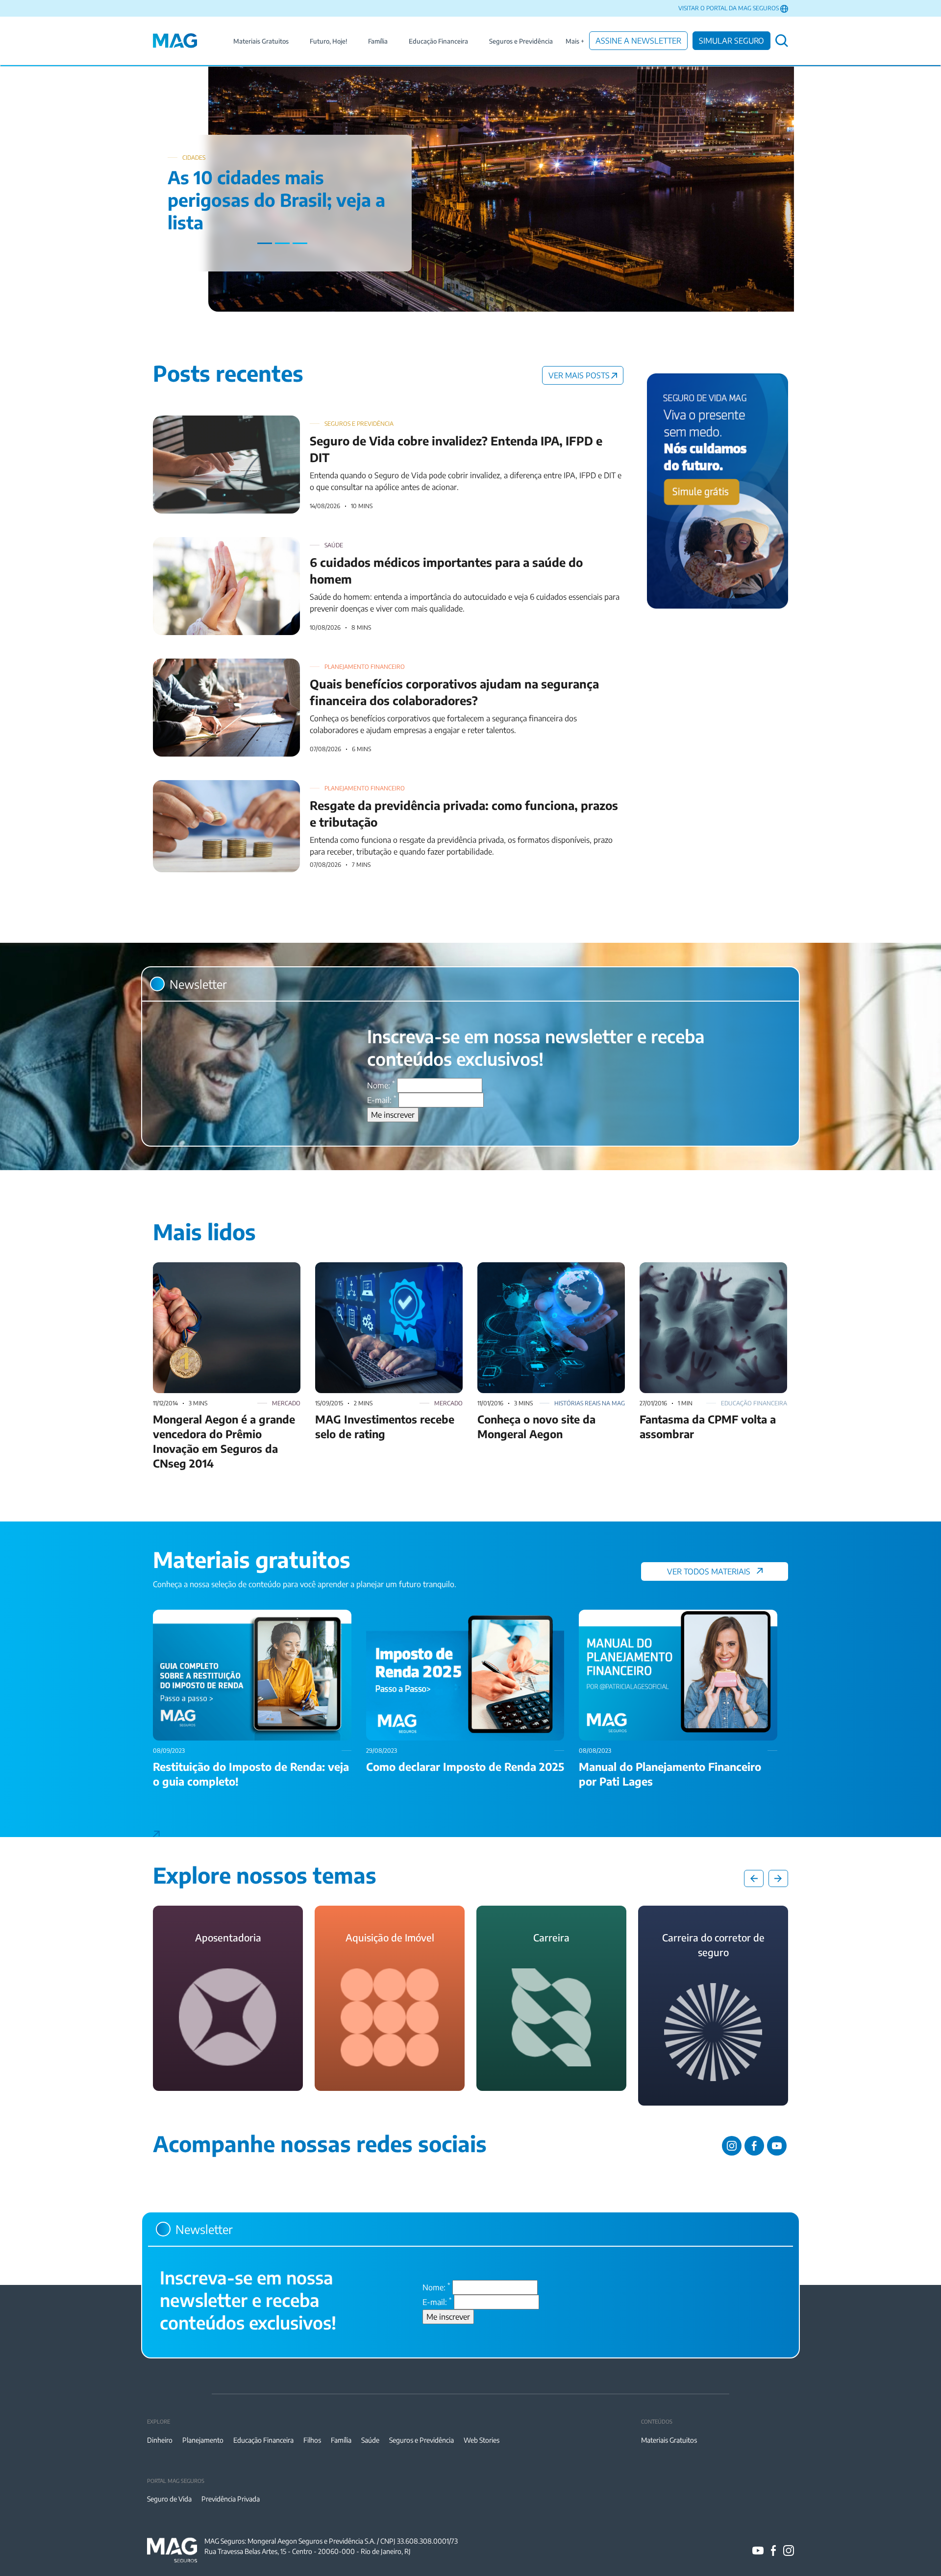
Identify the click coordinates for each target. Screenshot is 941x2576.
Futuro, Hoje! (328, 41)
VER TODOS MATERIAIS (709, 1571)
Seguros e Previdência (521, 41)
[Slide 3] (300, 243)
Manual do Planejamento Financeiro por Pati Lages (666, 1616)
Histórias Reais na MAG (590, 1403)
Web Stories (482, 2440)
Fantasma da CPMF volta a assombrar (704, 1268)
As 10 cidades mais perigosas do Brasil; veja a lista (276, 200)
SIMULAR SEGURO (731, 41)
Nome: (381, 1085)
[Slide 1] (265, 243)
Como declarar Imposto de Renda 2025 (432, 1616)
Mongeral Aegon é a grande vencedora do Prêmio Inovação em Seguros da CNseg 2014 (224, 1280)
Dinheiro (160, 2440)
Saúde (334, 545)
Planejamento (203, 2440)
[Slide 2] (282, 243)
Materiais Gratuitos (261, 41)
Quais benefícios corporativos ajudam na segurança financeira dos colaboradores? (293, 664)
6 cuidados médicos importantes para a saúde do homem (251, 543)
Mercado (286, 1403)
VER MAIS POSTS (579, 375)
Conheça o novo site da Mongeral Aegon (546, 1268)
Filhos (312, 2440)
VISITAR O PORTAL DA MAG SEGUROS (729, 8)
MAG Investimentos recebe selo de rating (386, 1268)
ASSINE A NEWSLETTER (638, 41)
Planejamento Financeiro (365, 667)
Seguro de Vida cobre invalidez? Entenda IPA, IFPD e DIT (249, 421)
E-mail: (382, 1100)
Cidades (194, 158)
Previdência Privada (231, 2499)
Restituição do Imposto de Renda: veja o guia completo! (248, 1616)
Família (378, 41)
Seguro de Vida (169, 2499)
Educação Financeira (438, 41)
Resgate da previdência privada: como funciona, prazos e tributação (268, 786)
